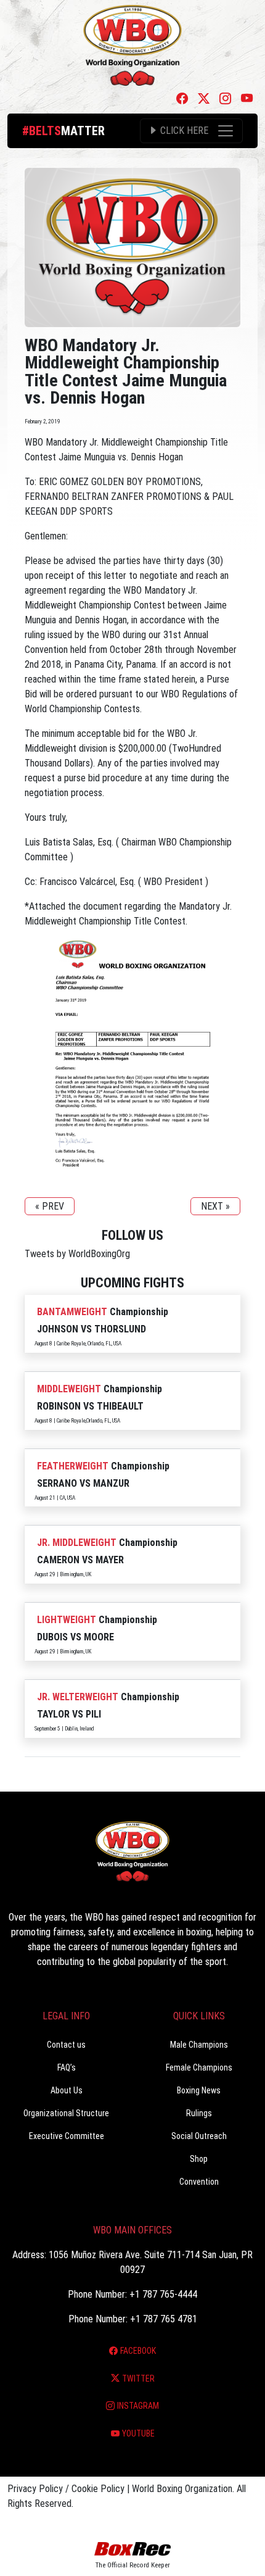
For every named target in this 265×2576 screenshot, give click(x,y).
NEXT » (215, 1206)
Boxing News (199, 2090)
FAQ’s (67, 2067)
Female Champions (199, 2067)
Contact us (66, 2045)
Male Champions (199, 2045)
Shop (199, 2159)
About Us (67, 2090)
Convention (199, 2182)
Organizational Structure (66, 2113)
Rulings (199, 2113)
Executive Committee (67, 2136)
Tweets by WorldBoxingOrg (77, 1254)
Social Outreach (199, 2136)
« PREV (50, 1206)
